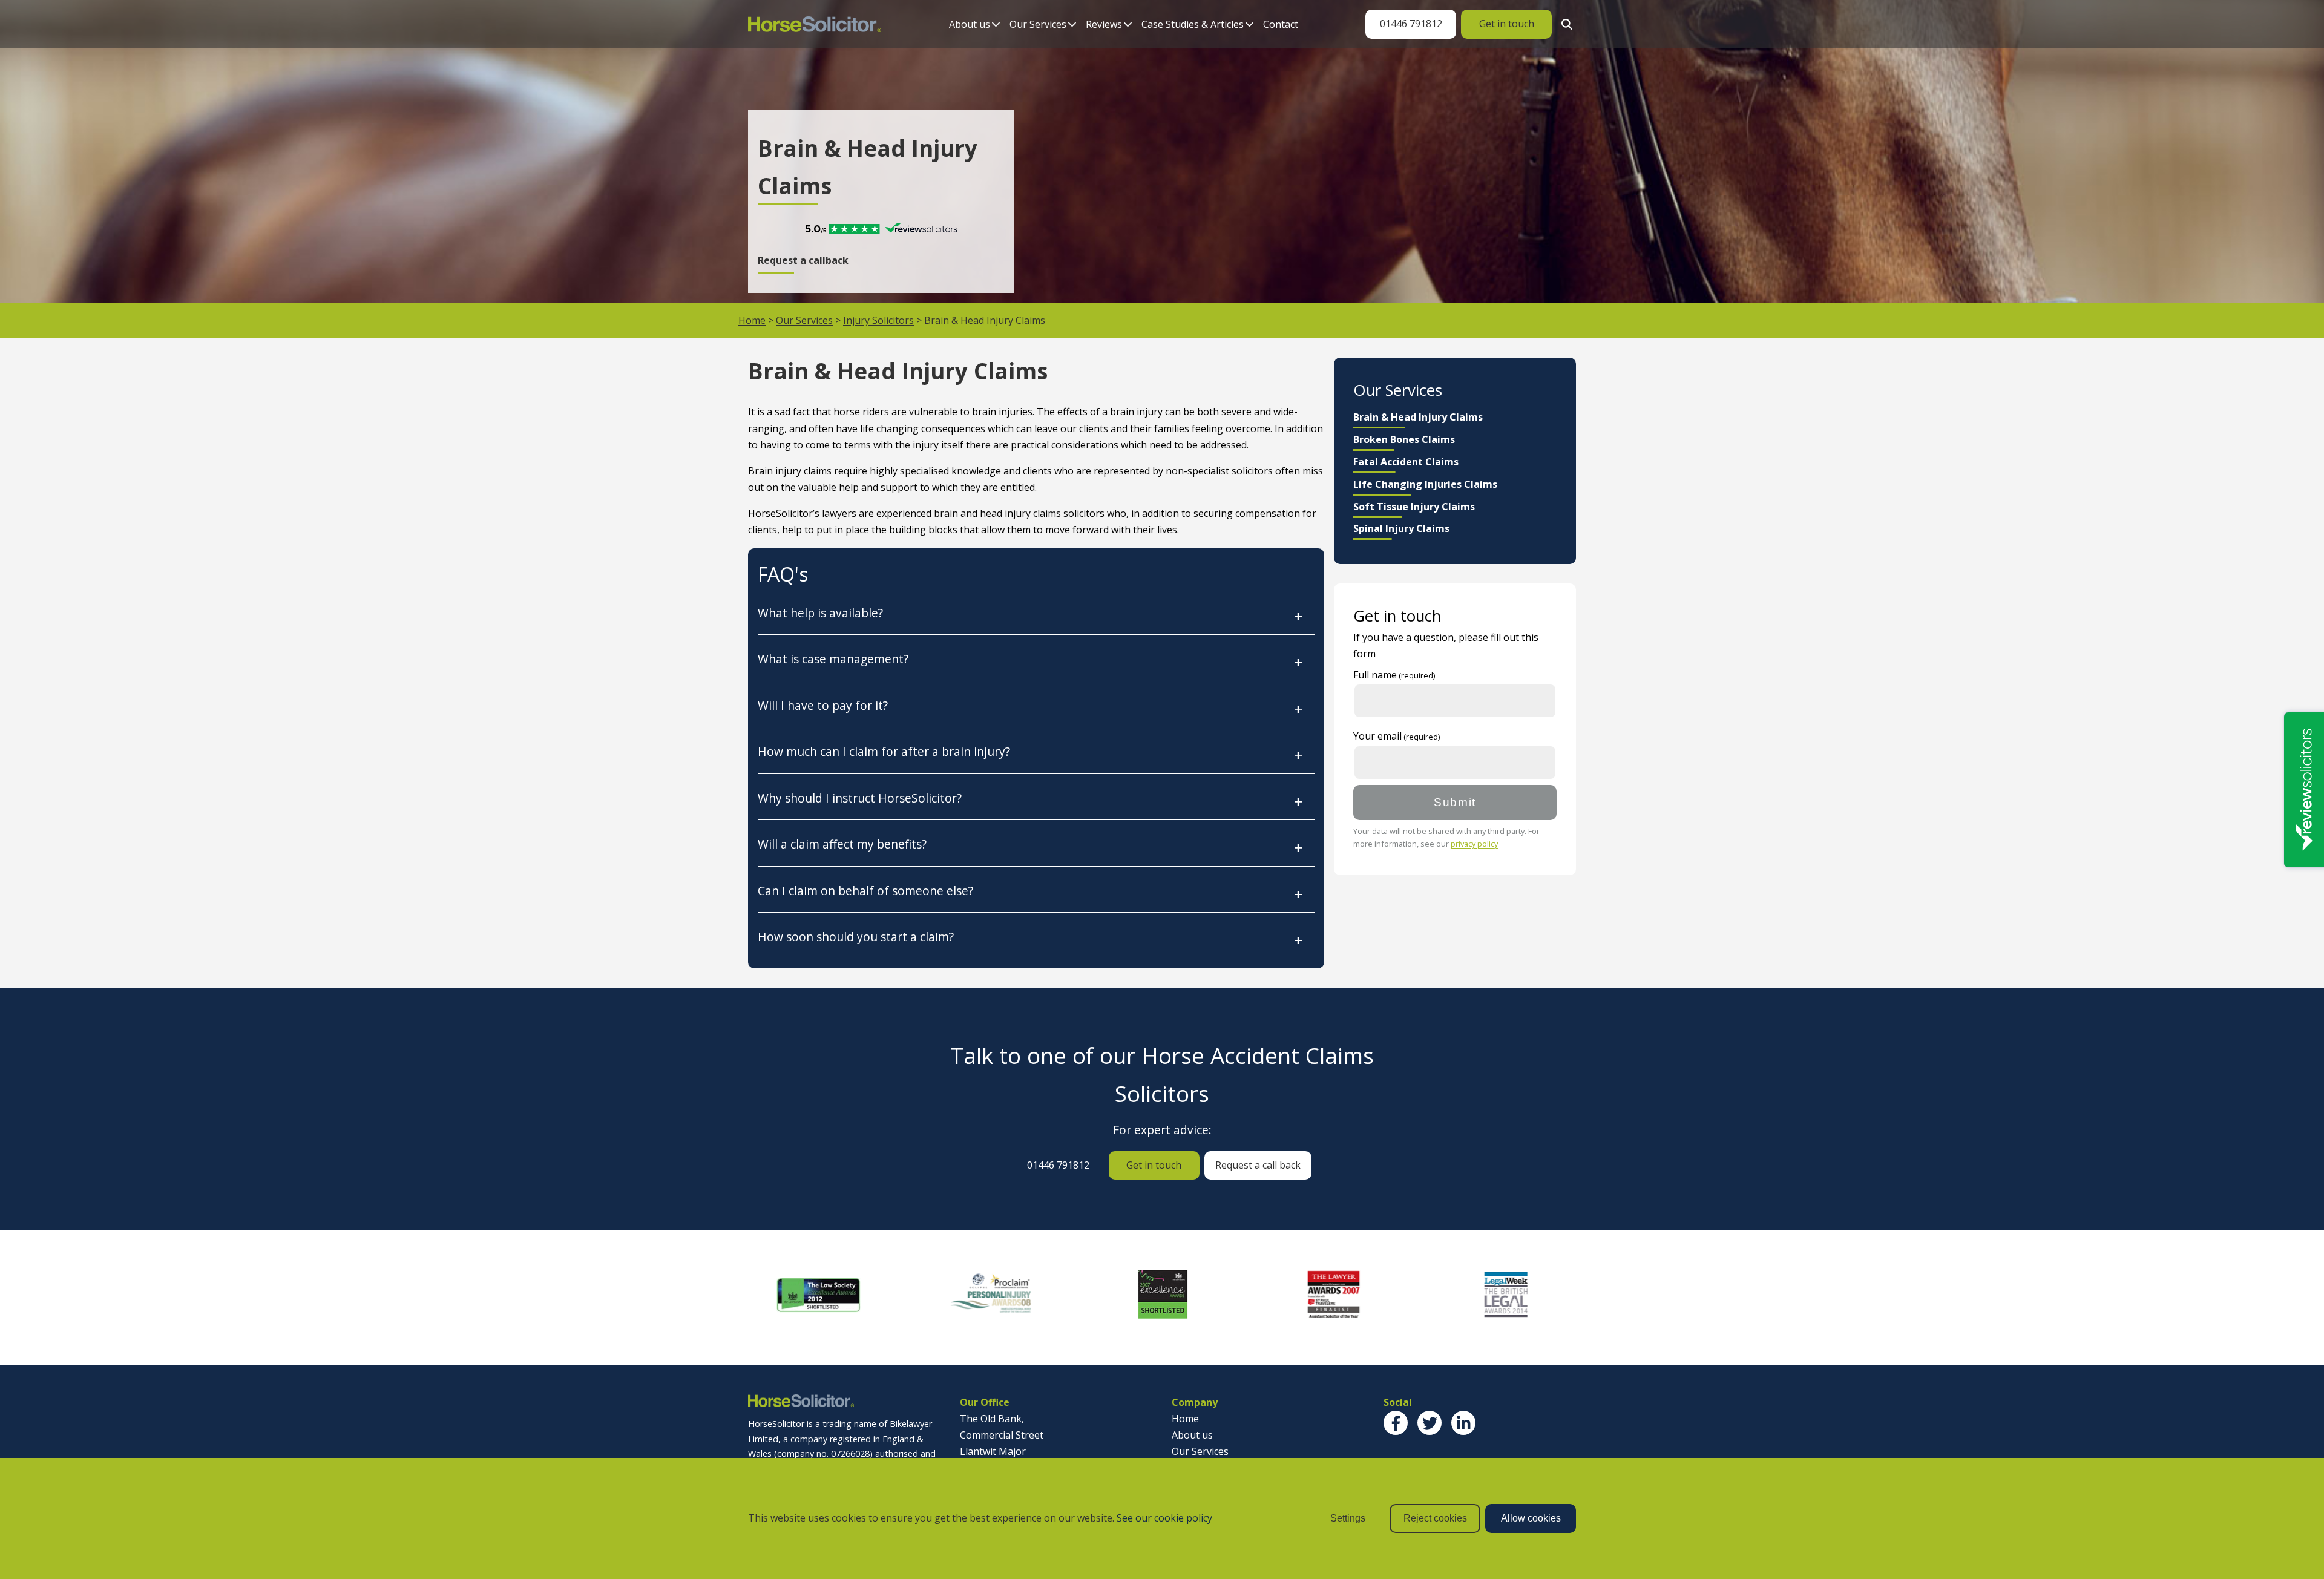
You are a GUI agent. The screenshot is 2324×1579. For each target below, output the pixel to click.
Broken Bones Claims (1404, 439)
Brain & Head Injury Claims (1418, 417)
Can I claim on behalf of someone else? (865, 891)
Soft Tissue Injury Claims (1414, 507)
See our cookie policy (1164, 1518)
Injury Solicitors (878, 320)
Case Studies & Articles (1193, 24)
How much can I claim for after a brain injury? (884, 751)
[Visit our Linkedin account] (1463, 1423)
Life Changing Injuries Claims (1425, 484)
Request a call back (1258, 1165)
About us (970, 24)
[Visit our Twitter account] (1430, 1423)
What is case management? (833, 659)
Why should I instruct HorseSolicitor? (860, 798)
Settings (1348, 1518)
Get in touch (1507, 24)
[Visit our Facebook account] (1396, 1423)
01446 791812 (1411, 24)
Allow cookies (1531, 1518)
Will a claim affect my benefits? (842, 844)
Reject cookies (1435, 1518)
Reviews (1104, 24)
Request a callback (803, 260)
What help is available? (820, 613)
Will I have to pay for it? (823, 705)
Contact (1281, 24)
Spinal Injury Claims (1401, 528)
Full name (1375, 675)
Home (752, 320)
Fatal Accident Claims (1406, 462)
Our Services (1038, 24)
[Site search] (1564, 24)
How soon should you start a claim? (856, 937)
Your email (1377, 736)
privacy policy (1474, 844)
